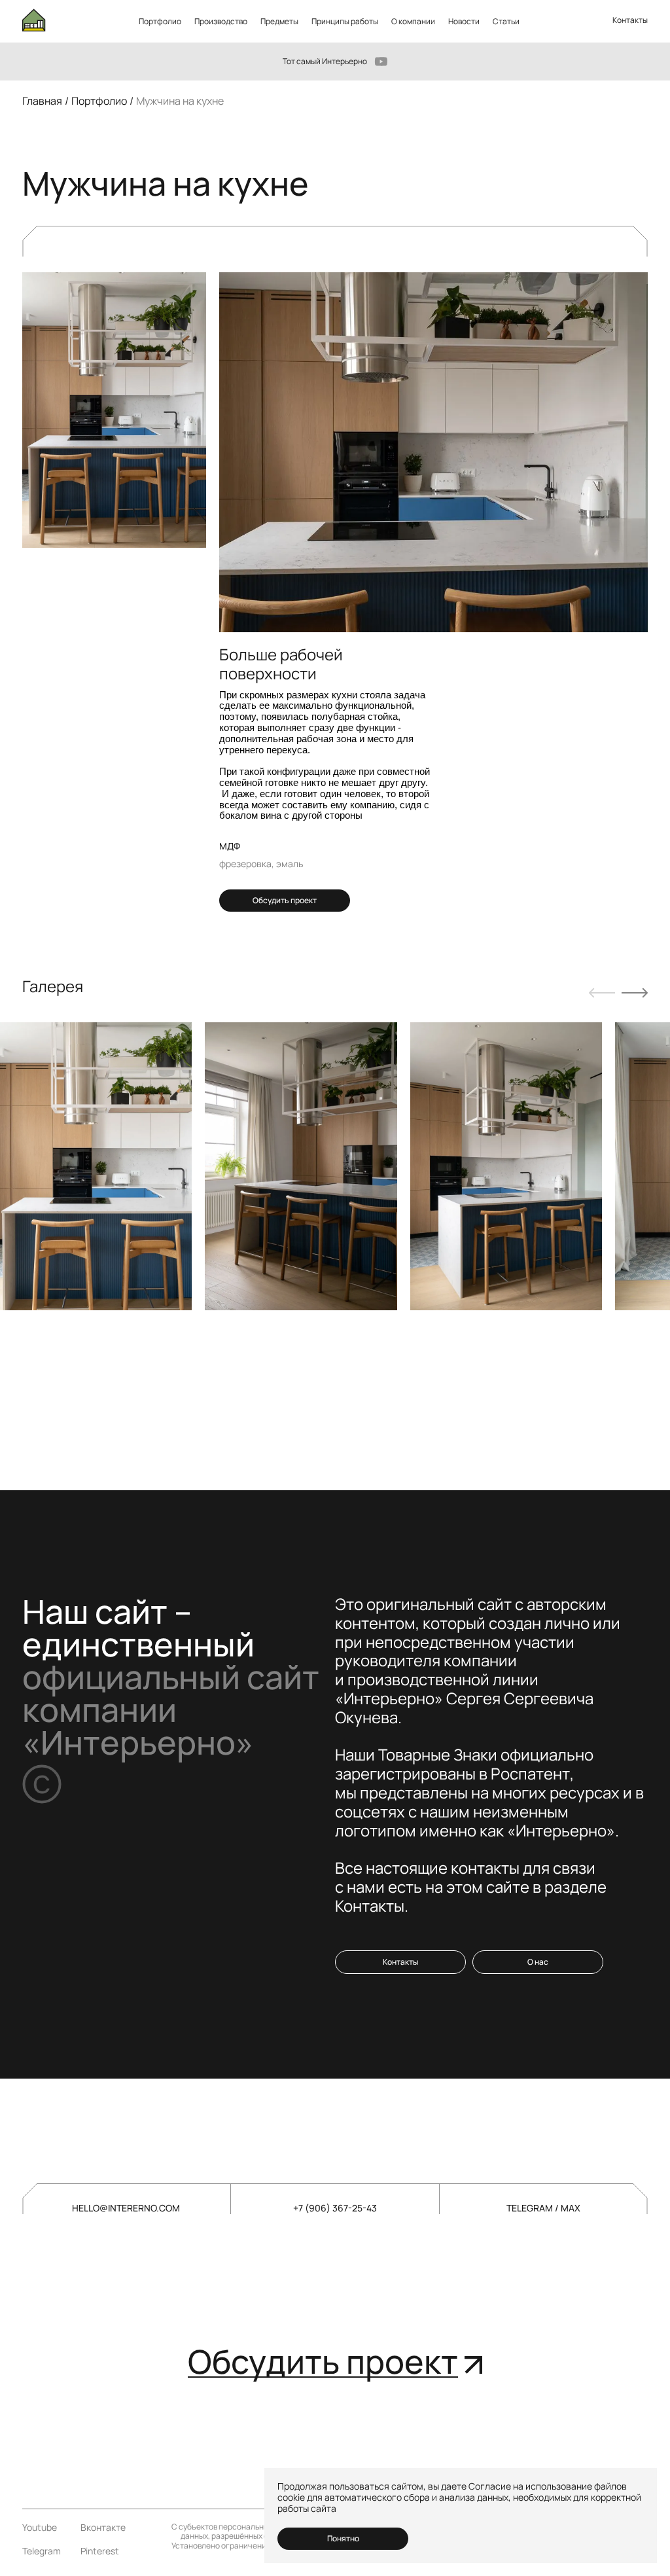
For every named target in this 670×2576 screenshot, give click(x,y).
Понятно (343, 2538)
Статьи (506, 21)
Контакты (630, 20)
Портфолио (160, 21)
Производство (221, 21)
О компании (413, 21)
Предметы (279, 21)
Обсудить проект (285, 900)
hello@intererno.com (126, 2208)
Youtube (40, 2528)
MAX (571, 2208)
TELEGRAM (531, 2208)
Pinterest (100, 2551)
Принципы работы (345, 21)
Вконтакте (103, 2528)
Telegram (42, 2551)
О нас (538, 1962)
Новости (464, 21)
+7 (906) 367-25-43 (335, 2208)
